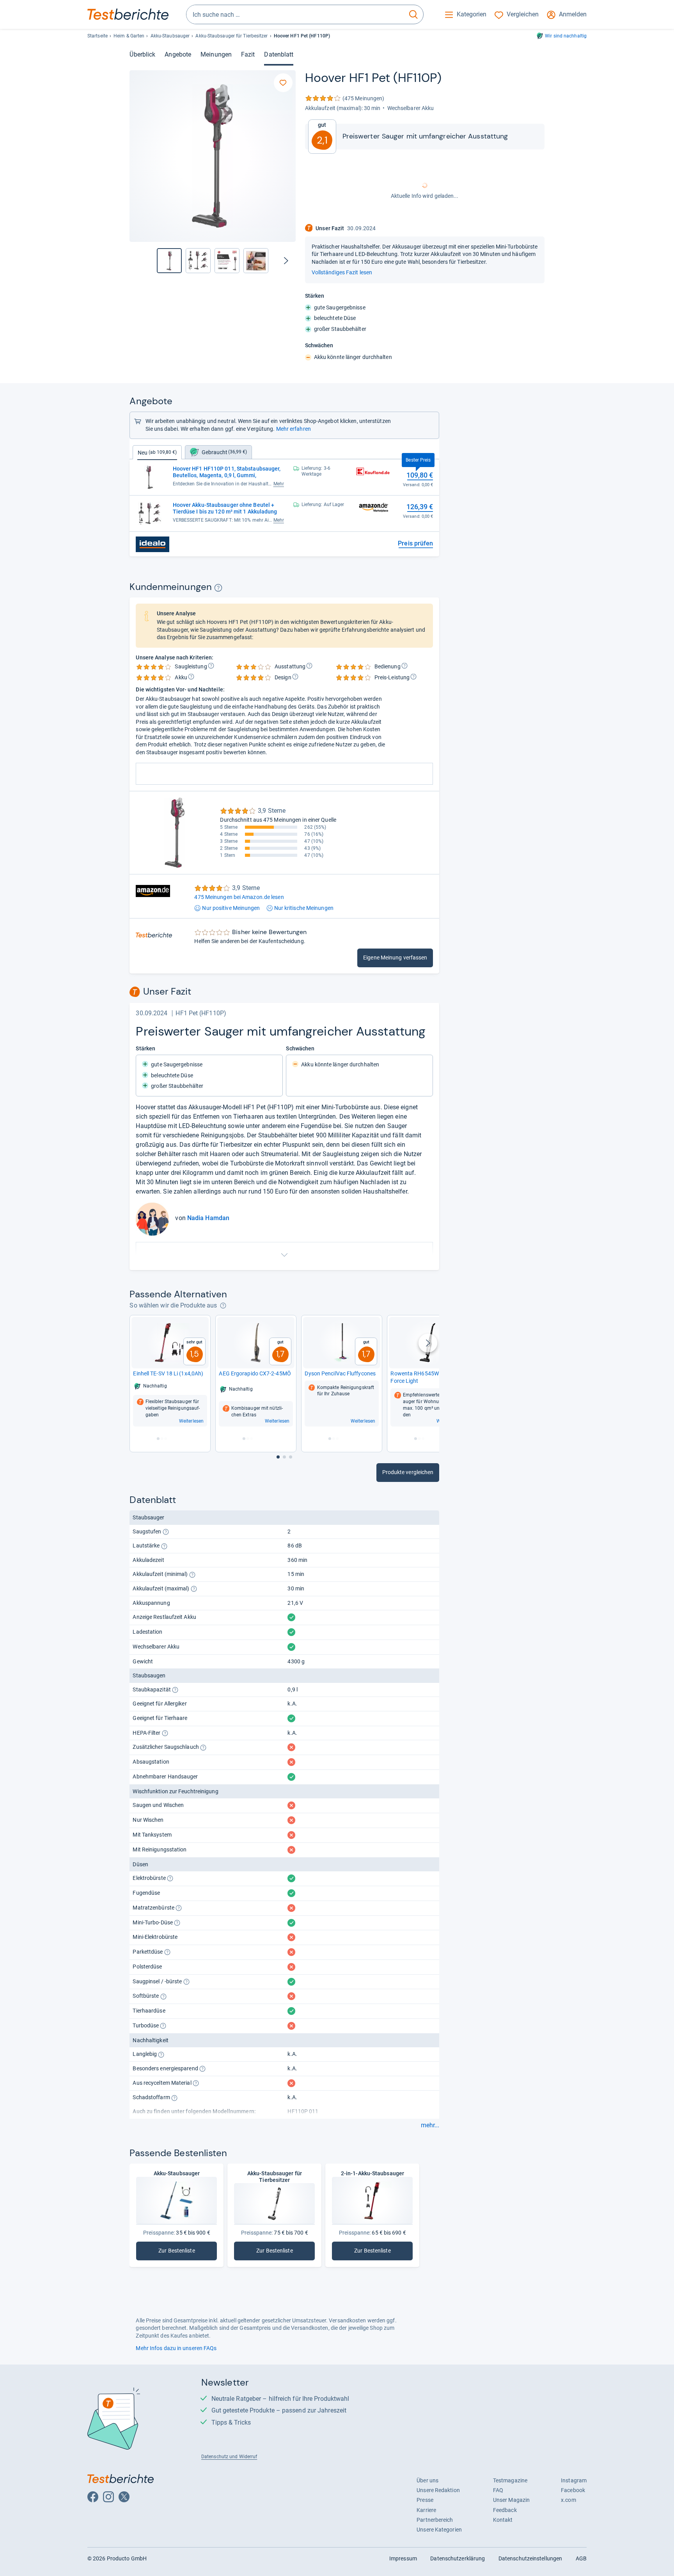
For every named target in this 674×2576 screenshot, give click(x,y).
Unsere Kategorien (439, 2530)
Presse (425, 2500)
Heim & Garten (129, 36)
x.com (568, 2500)
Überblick (142, 54)
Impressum (403, 2558)
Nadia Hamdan (208, 1218)
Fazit (248, 54)
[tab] (218, 452)
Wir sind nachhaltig (566, 36)
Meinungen (216, 54)
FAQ (498, 2490)
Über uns (427, 2480)
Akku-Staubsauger (170, 36)
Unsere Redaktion (438, 2490)
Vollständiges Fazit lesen (342, 272)
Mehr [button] (279, 484)
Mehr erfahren (294, 429)
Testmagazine (510, 2480)
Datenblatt (279, 54)
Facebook (573, 2490)
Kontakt (503, 2520)
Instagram (574, 2480)
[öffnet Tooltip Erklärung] (218, 588)
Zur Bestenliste (188, 2252)
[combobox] (295, 14)
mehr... (430, 2125)
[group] (198, 261)
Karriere (426, 2510)
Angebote (178, 54)
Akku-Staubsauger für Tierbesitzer (231, 36)
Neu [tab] (157, 453)
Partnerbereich (435, 2520)
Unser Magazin (511, 2500)
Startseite (98, 36)
